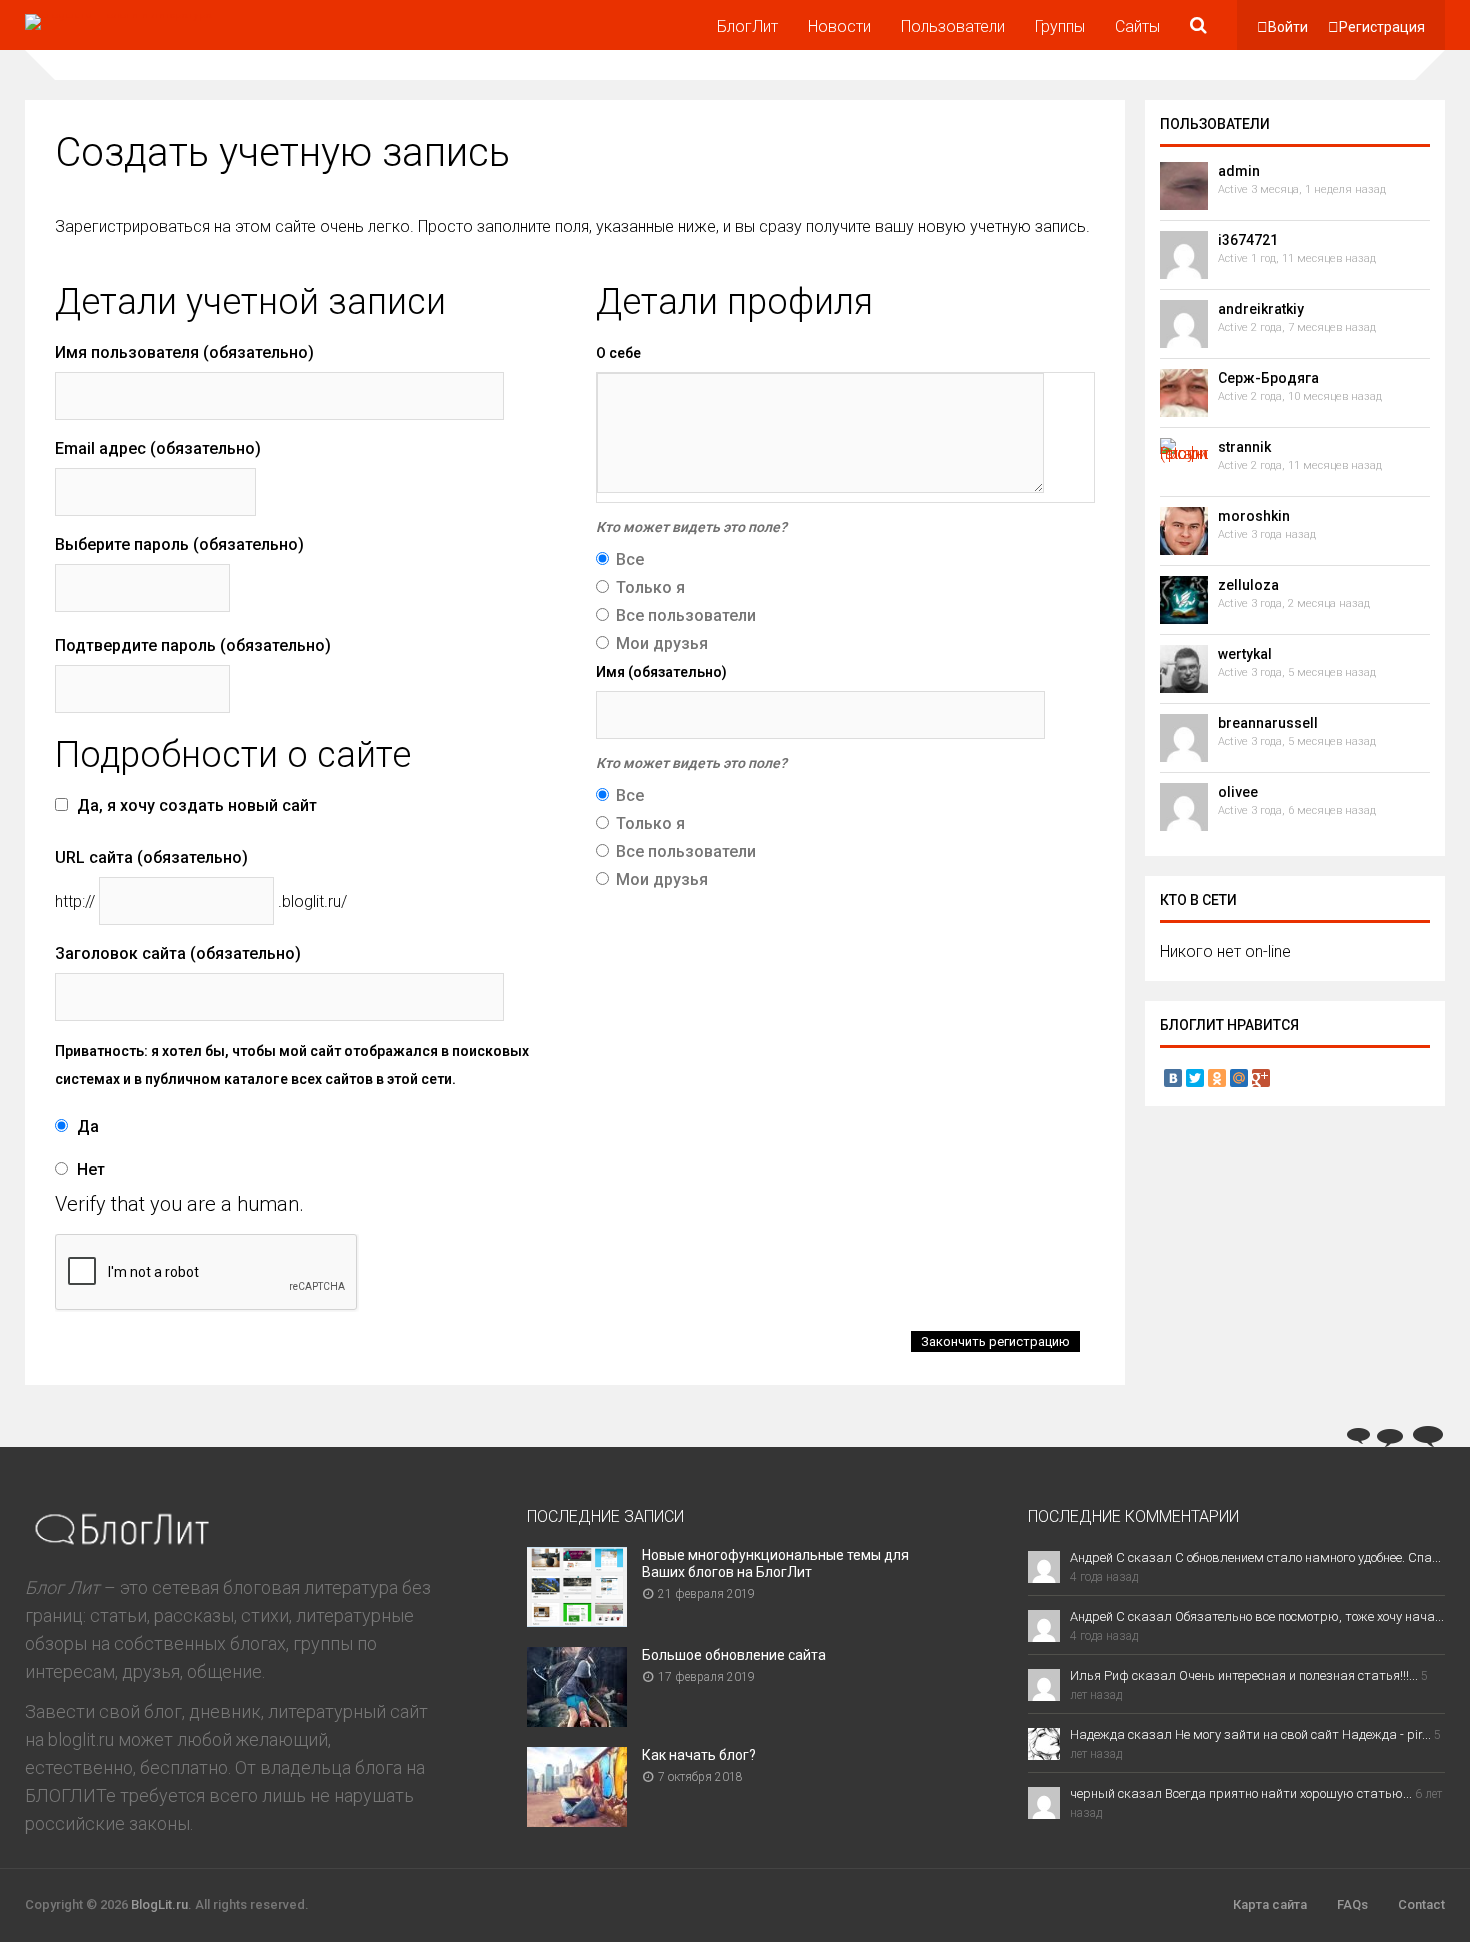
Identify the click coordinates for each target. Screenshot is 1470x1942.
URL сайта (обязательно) (151, 857)
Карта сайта (1270, 1904)
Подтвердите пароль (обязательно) (193, 645)
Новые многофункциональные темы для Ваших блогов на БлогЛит (775, 1563)
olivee (1238, 792)
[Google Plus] (1261, 1078)
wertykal (1245, 654)
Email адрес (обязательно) (158, 448)
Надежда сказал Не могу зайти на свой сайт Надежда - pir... (1250, 1734)
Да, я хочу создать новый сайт (195, 805)
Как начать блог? (699, 1755)
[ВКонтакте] (1173, 1078)
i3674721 (1248, 240)
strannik (1244, 447)
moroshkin (1254, 516)
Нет (89, 1169)
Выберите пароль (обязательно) (179, 544)
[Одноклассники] (1217, 1078)
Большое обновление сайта (734, 1655)
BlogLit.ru (159, 1904)
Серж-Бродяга (1268, 378)
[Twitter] (1195, 1078)
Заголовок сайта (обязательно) (178, 953)
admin (1239, 171)
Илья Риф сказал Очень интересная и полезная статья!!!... (1244, 1675)
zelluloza (1248, 585)
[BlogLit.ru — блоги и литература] (118, 14)
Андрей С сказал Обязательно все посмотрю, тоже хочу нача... (1257, 1616)
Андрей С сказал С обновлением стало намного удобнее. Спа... (1255, 1557)
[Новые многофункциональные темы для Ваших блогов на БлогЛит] (577, 1620)
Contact (1421, 1904)
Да (86, 1126)
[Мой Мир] (1239, 1078)
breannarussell (1268, 723)
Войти (1288, 27)
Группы (1060, 26)
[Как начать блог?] (577, 1820)
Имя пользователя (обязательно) (184, 352)
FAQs (1352, 1904)
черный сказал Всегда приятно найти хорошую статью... (1241, 1793)
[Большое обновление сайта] (577, 1720)
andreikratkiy (1261, 309)
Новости (839, 26)
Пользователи (953, 26)
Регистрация (1382, 27)
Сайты (1137, 26)
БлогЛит (747, 26)
